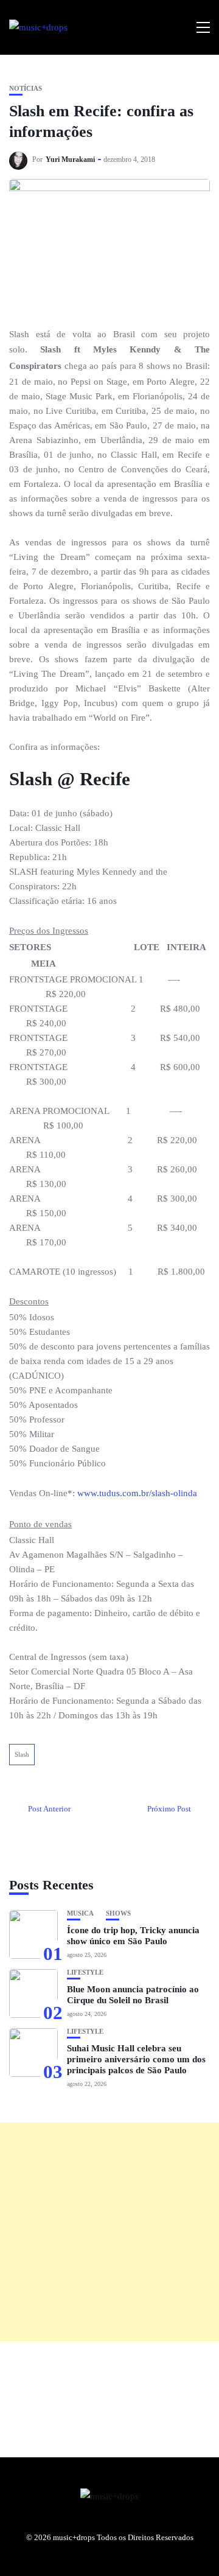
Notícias (26, 89)
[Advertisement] (109, 2232)
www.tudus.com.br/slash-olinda (137, 1493)
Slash (22, 1754)
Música (80, 1913)
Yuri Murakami (70, 159)
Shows (118, 1913)
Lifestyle (85, 1972)
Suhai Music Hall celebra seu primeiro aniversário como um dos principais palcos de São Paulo (136, 2059)
